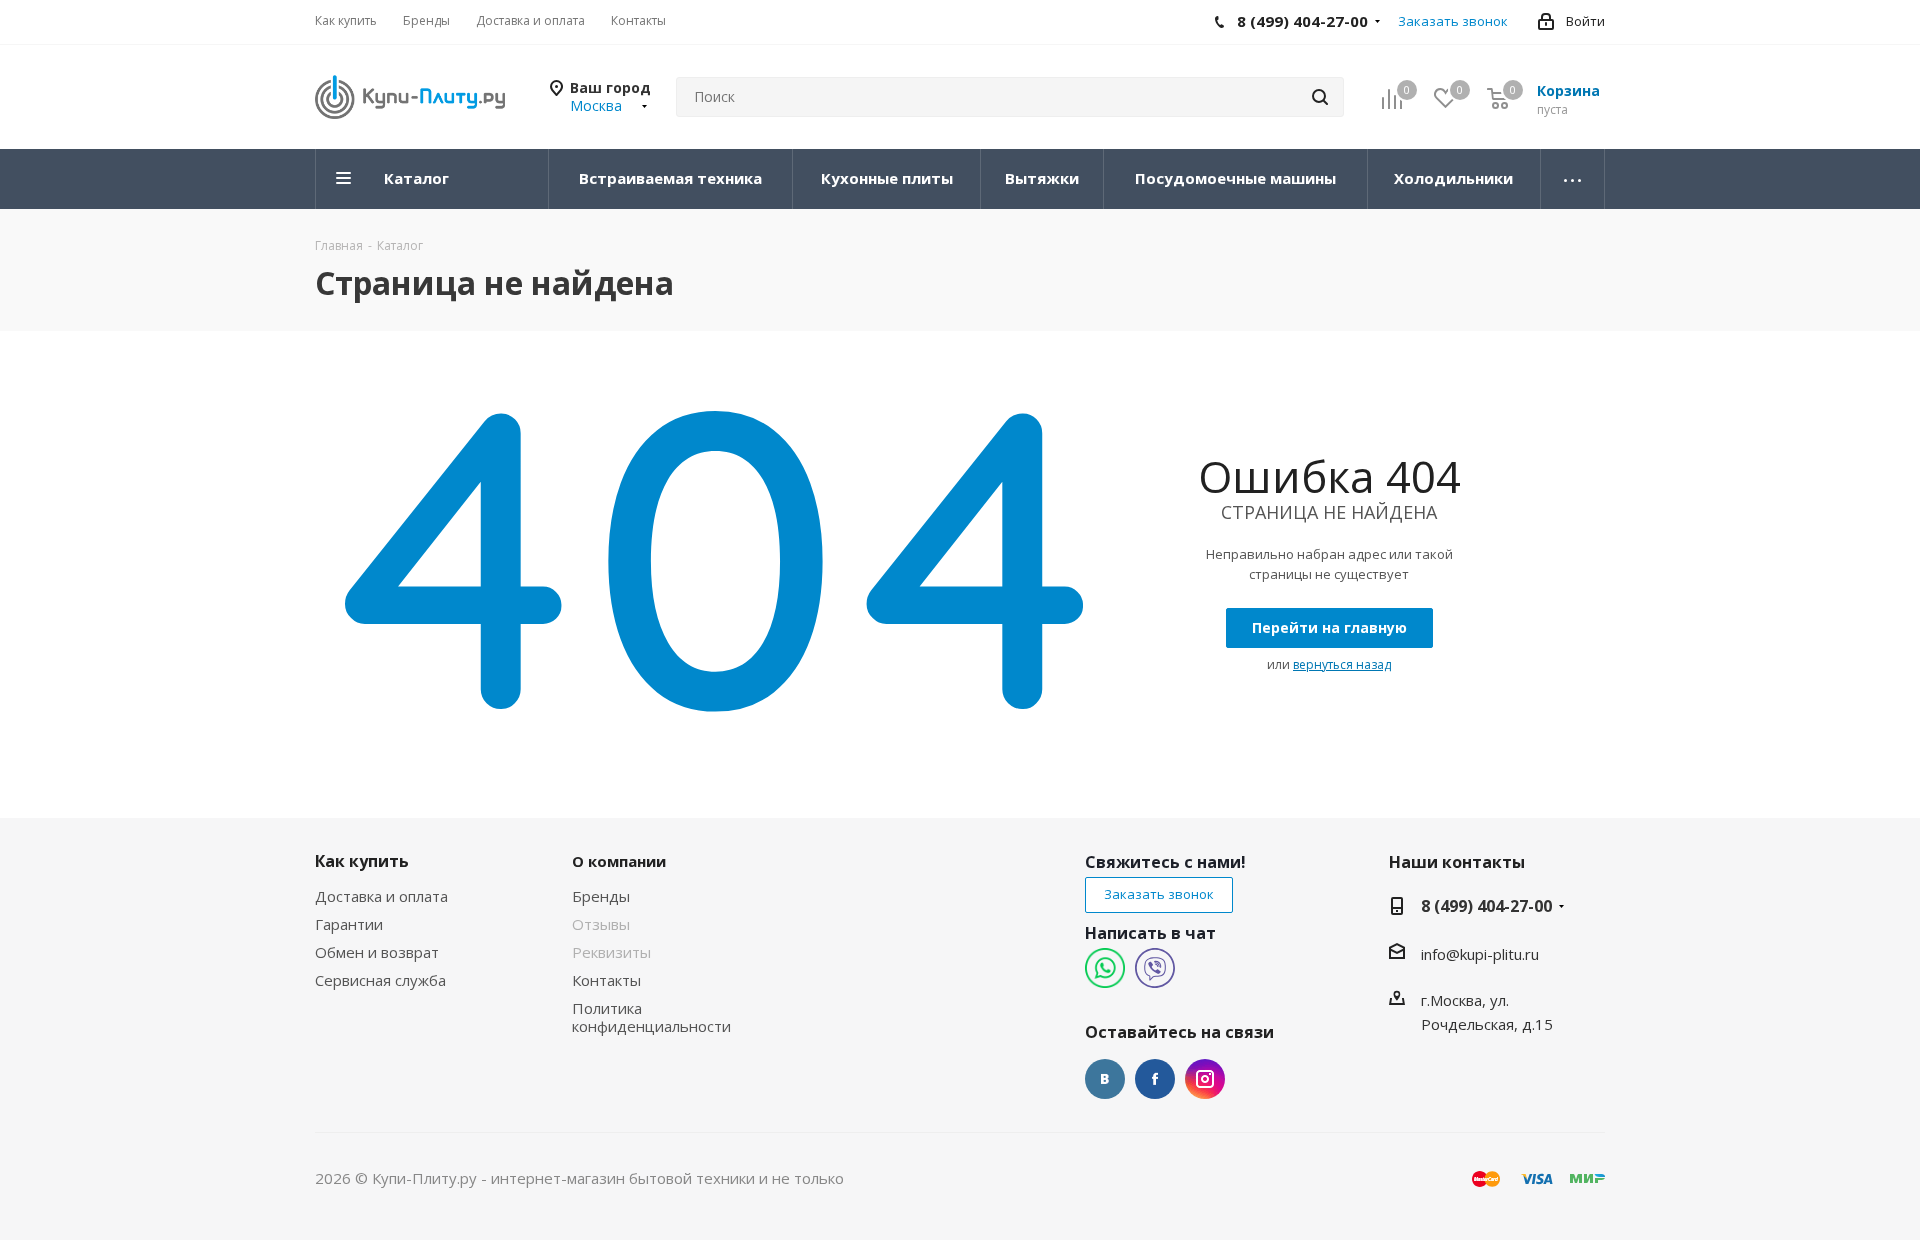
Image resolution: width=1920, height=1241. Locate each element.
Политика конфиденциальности (651, 1017)
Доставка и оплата (381, 896)
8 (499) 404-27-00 (1486, 906)
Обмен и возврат (377, 952)
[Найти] (1320, 97)
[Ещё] (1573, 179)
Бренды (601, 896)
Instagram (1205, 1079)
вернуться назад (1342, 664)
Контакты (606, 980)
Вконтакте (1105, 1079)
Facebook (1155, 1079)
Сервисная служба (380, 980)
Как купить (362, 861)
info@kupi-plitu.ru (1480, 954)
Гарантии (349, 924)
